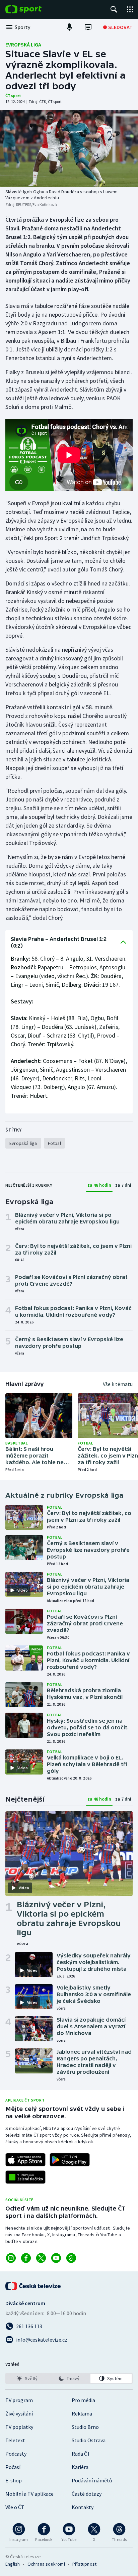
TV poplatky (19, 2427)
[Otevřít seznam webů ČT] (130, 9)
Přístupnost (84, 2564)
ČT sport (13, 95)
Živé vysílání (19, 2413)
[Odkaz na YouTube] (56, 2258)
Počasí (13, 2467)
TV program (19, 2400)
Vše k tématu (118, 1384)
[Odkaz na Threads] (71, 2258)
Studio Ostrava (89, 2440)
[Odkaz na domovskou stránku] (33, 9)
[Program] (88, 27)
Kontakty (83, 2507)
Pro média (83, 2400)
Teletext (15, 2440)
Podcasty (16, 2454)
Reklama (82, 2413)
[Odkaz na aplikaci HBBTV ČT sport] (25, 2177)
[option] (27, 2378)
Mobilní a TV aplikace (29, 2494)
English (13, 2564)
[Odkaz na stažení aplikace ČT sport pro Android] (70, 2160)
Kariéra (80, 2467)
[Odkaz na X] (41, 2258)
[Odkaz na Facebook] (26, 2258)
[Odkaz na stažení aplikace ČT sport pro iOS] (25, 2160)
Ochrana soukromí (46, 2564)
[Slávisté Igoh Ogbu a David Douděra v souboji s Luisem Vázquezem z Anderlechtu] (69, 149)
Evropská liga (23, 44)
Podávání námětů (92, 2480)
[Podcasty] (69, 27)
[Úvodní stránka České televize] (33, 2286)
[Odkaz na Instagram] (11, 2258)
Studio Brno (85, 2427)
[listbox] (69, 2378)
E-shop (14, 2480)
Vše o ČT (15, 2507)
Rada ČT (81, 2454)
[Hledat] (114, 9)
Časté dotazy (87, 2494)
